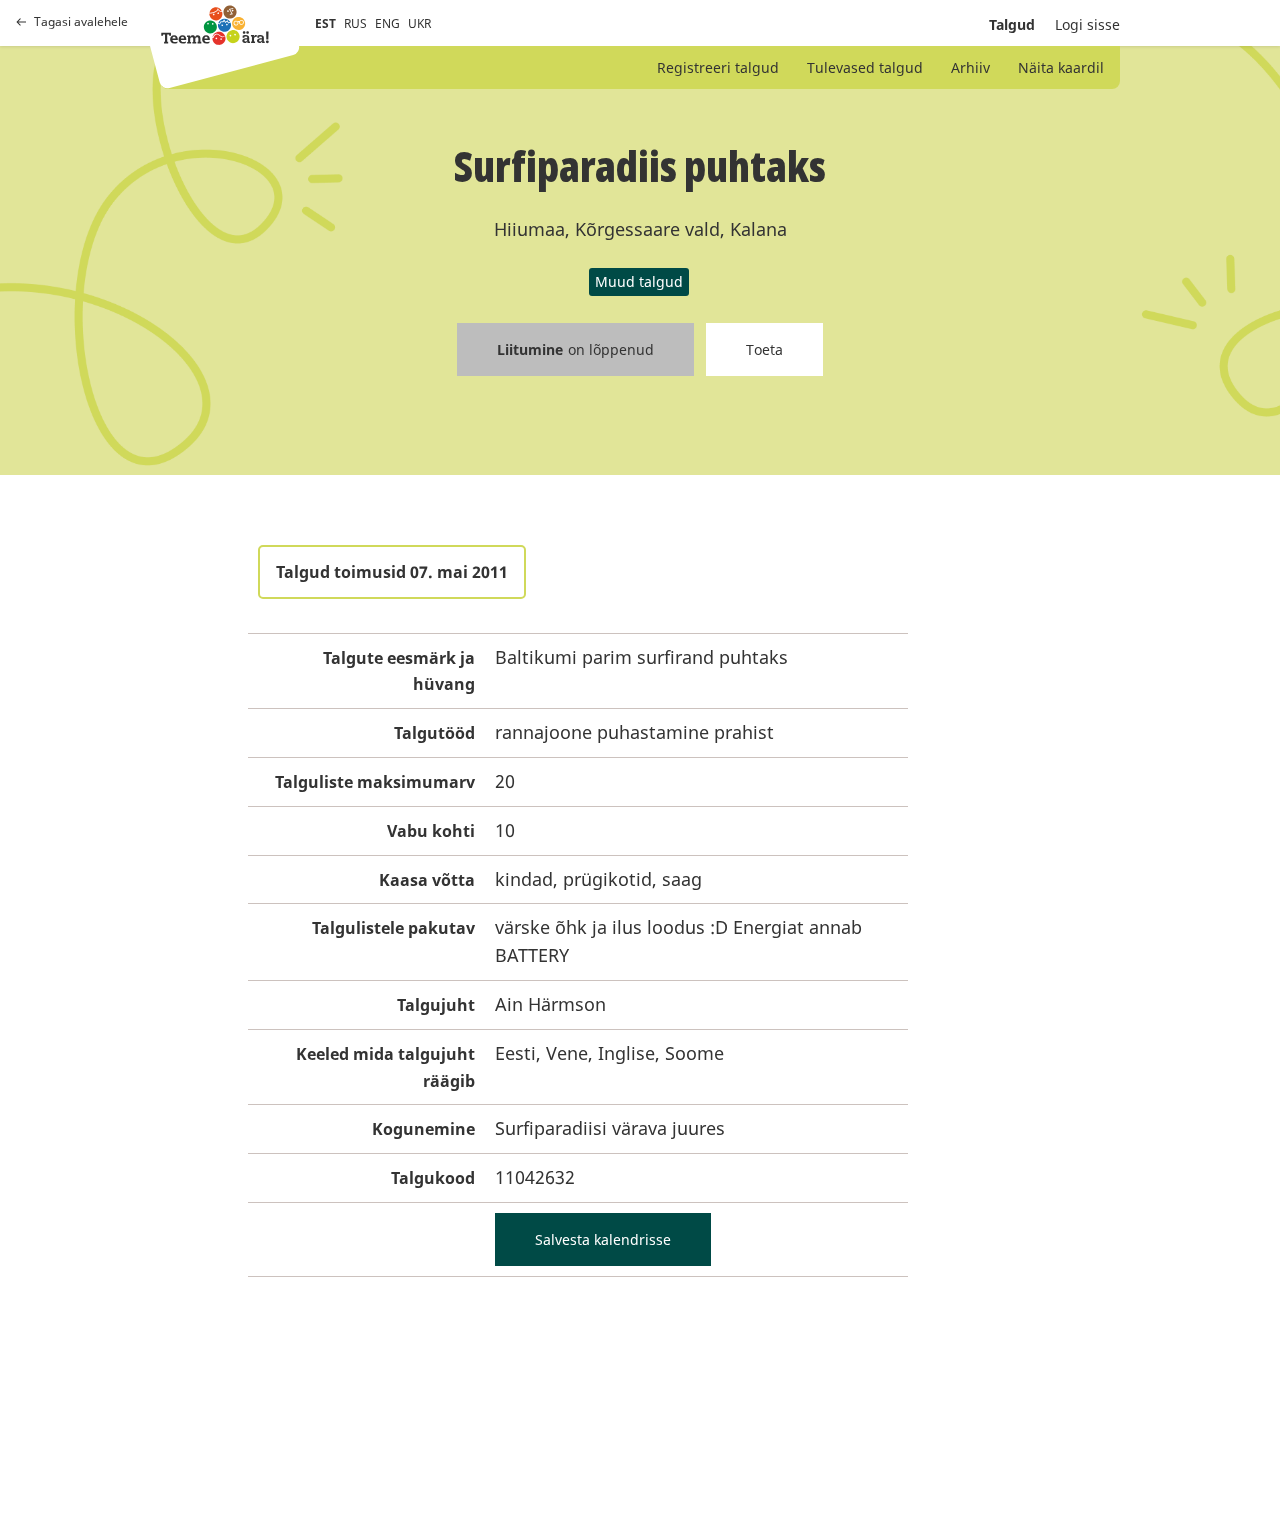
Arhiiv (970, 67)
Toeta (764, 349)
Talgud (1012, 24)
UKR (419, 23)
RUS (355, 23)
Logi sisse (1087, 24)
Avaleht (215, 25)
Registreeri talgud (718, 67)
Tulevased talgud (865, 67)
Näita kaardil (1061, 67)
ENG (387, 23)
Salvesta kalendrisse (603, 1239)
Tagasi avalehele (81, 22)
